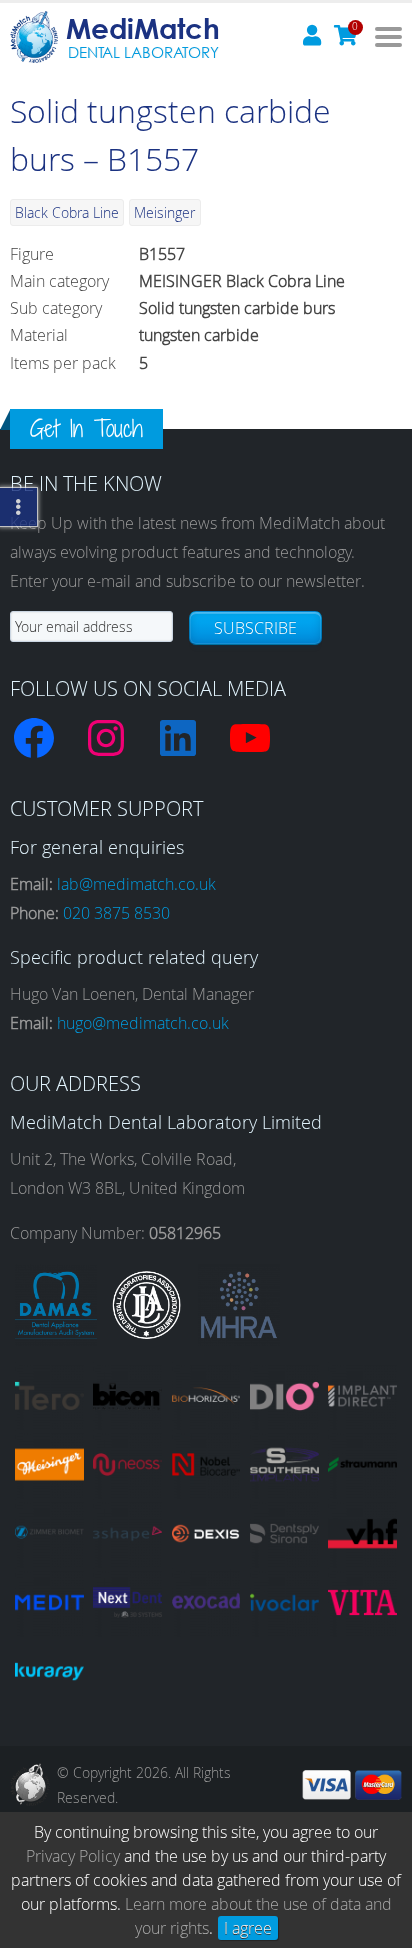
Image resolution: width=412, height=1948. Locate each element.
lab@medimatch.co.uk (136, 884)
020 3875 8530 (116, 913)
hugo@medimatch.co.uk (143, 1023)
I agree (248, 1928)
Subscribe (255, 628)
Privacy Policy (73, 1856)
